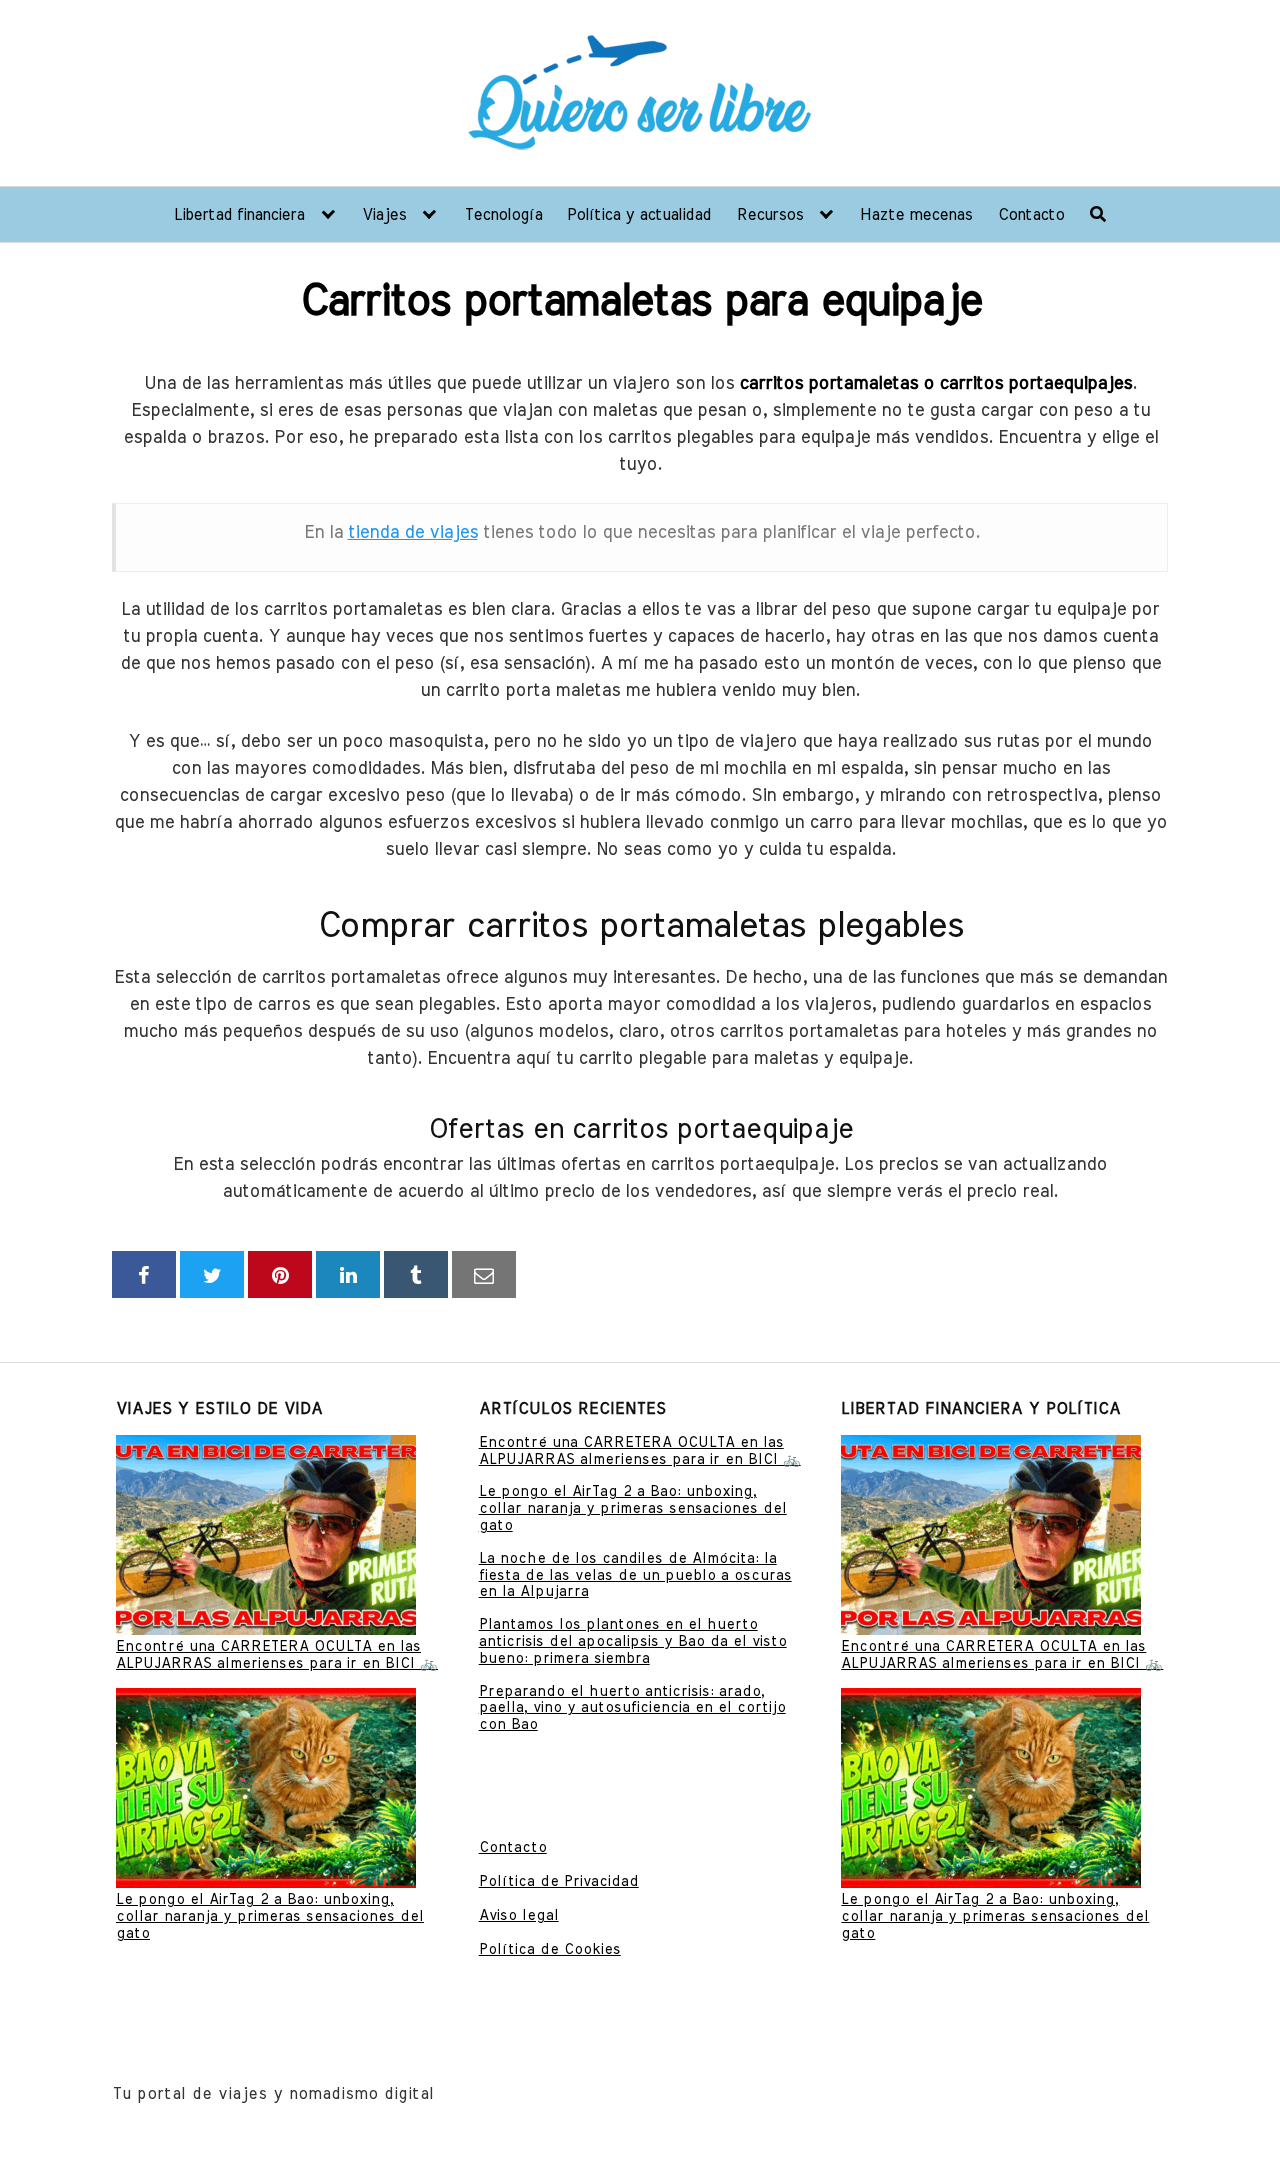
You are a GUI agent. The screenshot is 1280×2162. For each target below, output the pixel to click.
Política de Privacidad (559, 1882)
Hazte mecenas (916, 215)
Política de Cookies (550, 1950)
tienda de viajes (413, 533)
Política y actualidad (639, 215)
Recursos (770, 215)
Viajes (384, 215)
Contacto (1031, 215)
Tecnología (503, 215)
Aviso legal (519, 1916)
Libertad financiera (239, 215)
